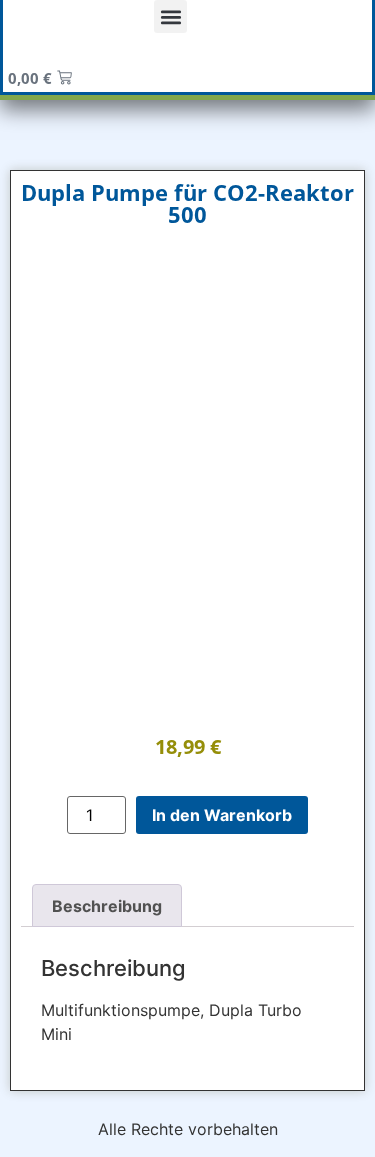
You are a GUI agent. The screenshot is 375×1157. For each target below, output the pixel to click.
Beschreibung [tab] (107, 906)
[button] (170, 16)
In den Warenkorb (222, 815)
